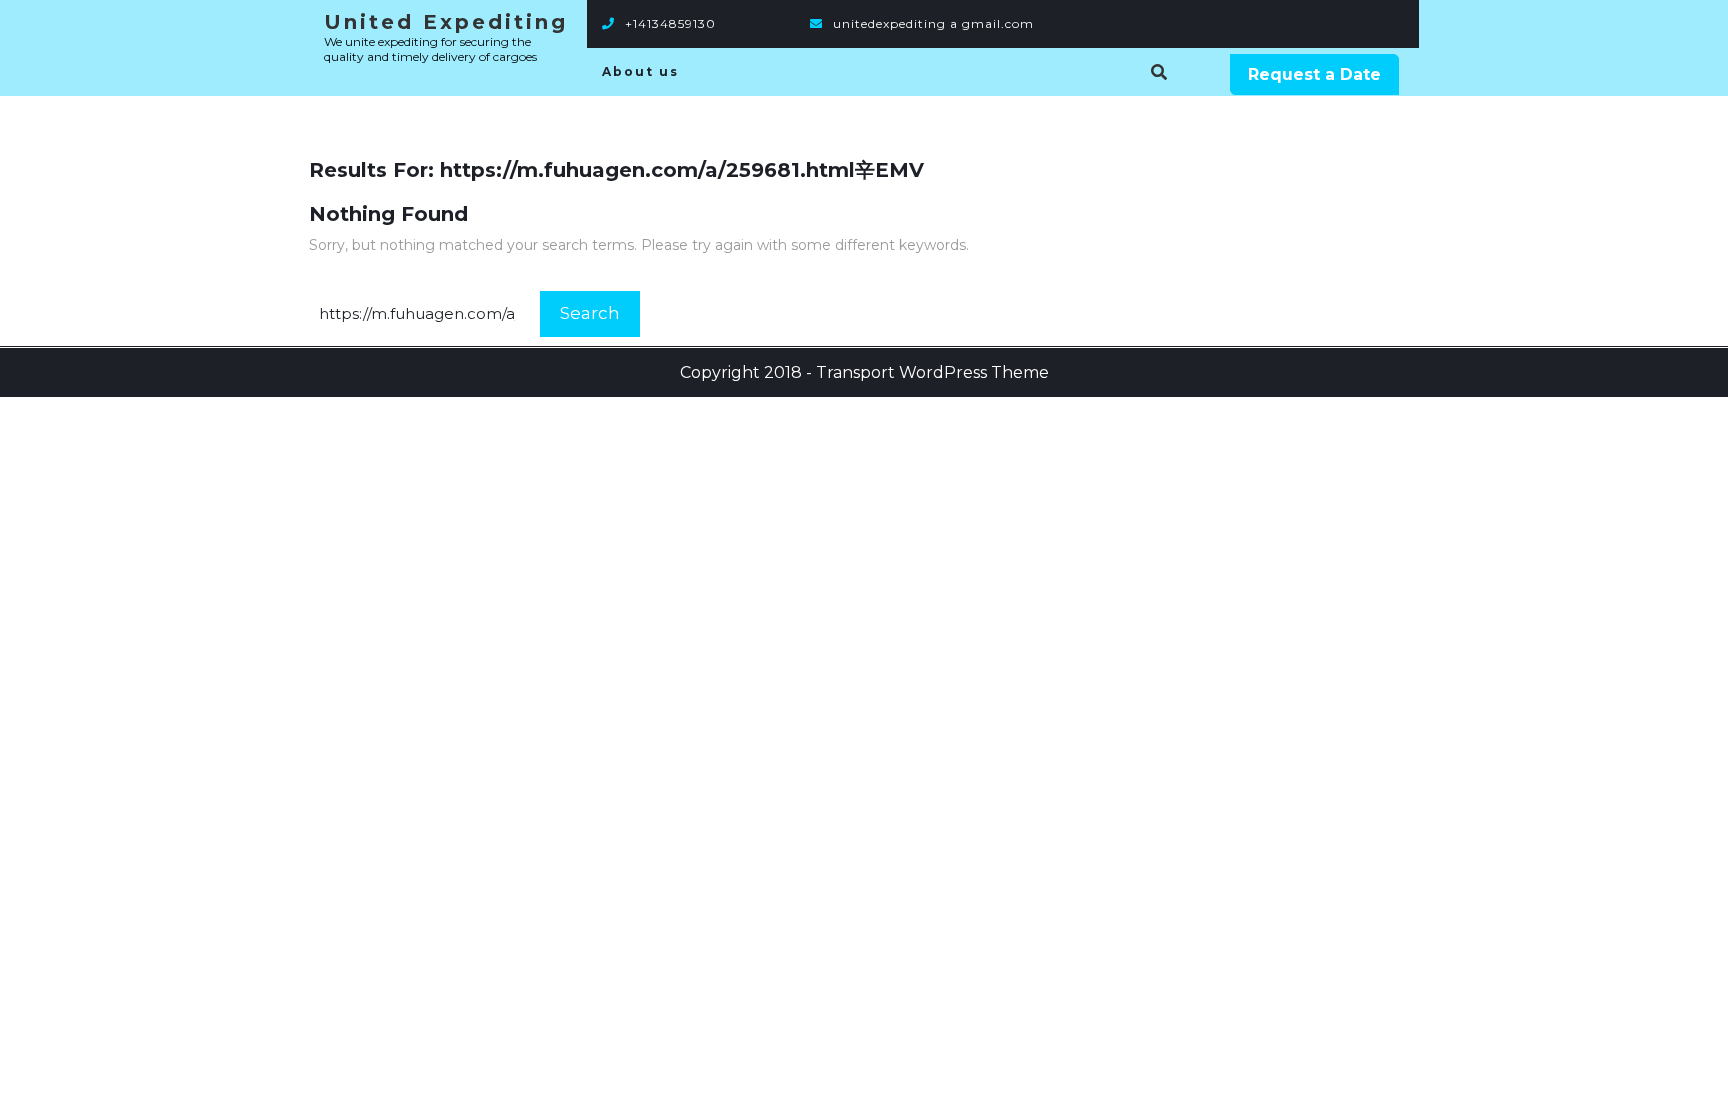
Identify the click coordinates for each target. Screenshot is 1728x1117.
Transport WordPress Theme (932, 372)
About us (640, 71)
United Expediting (446, 22)
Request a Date (1314, 74)
